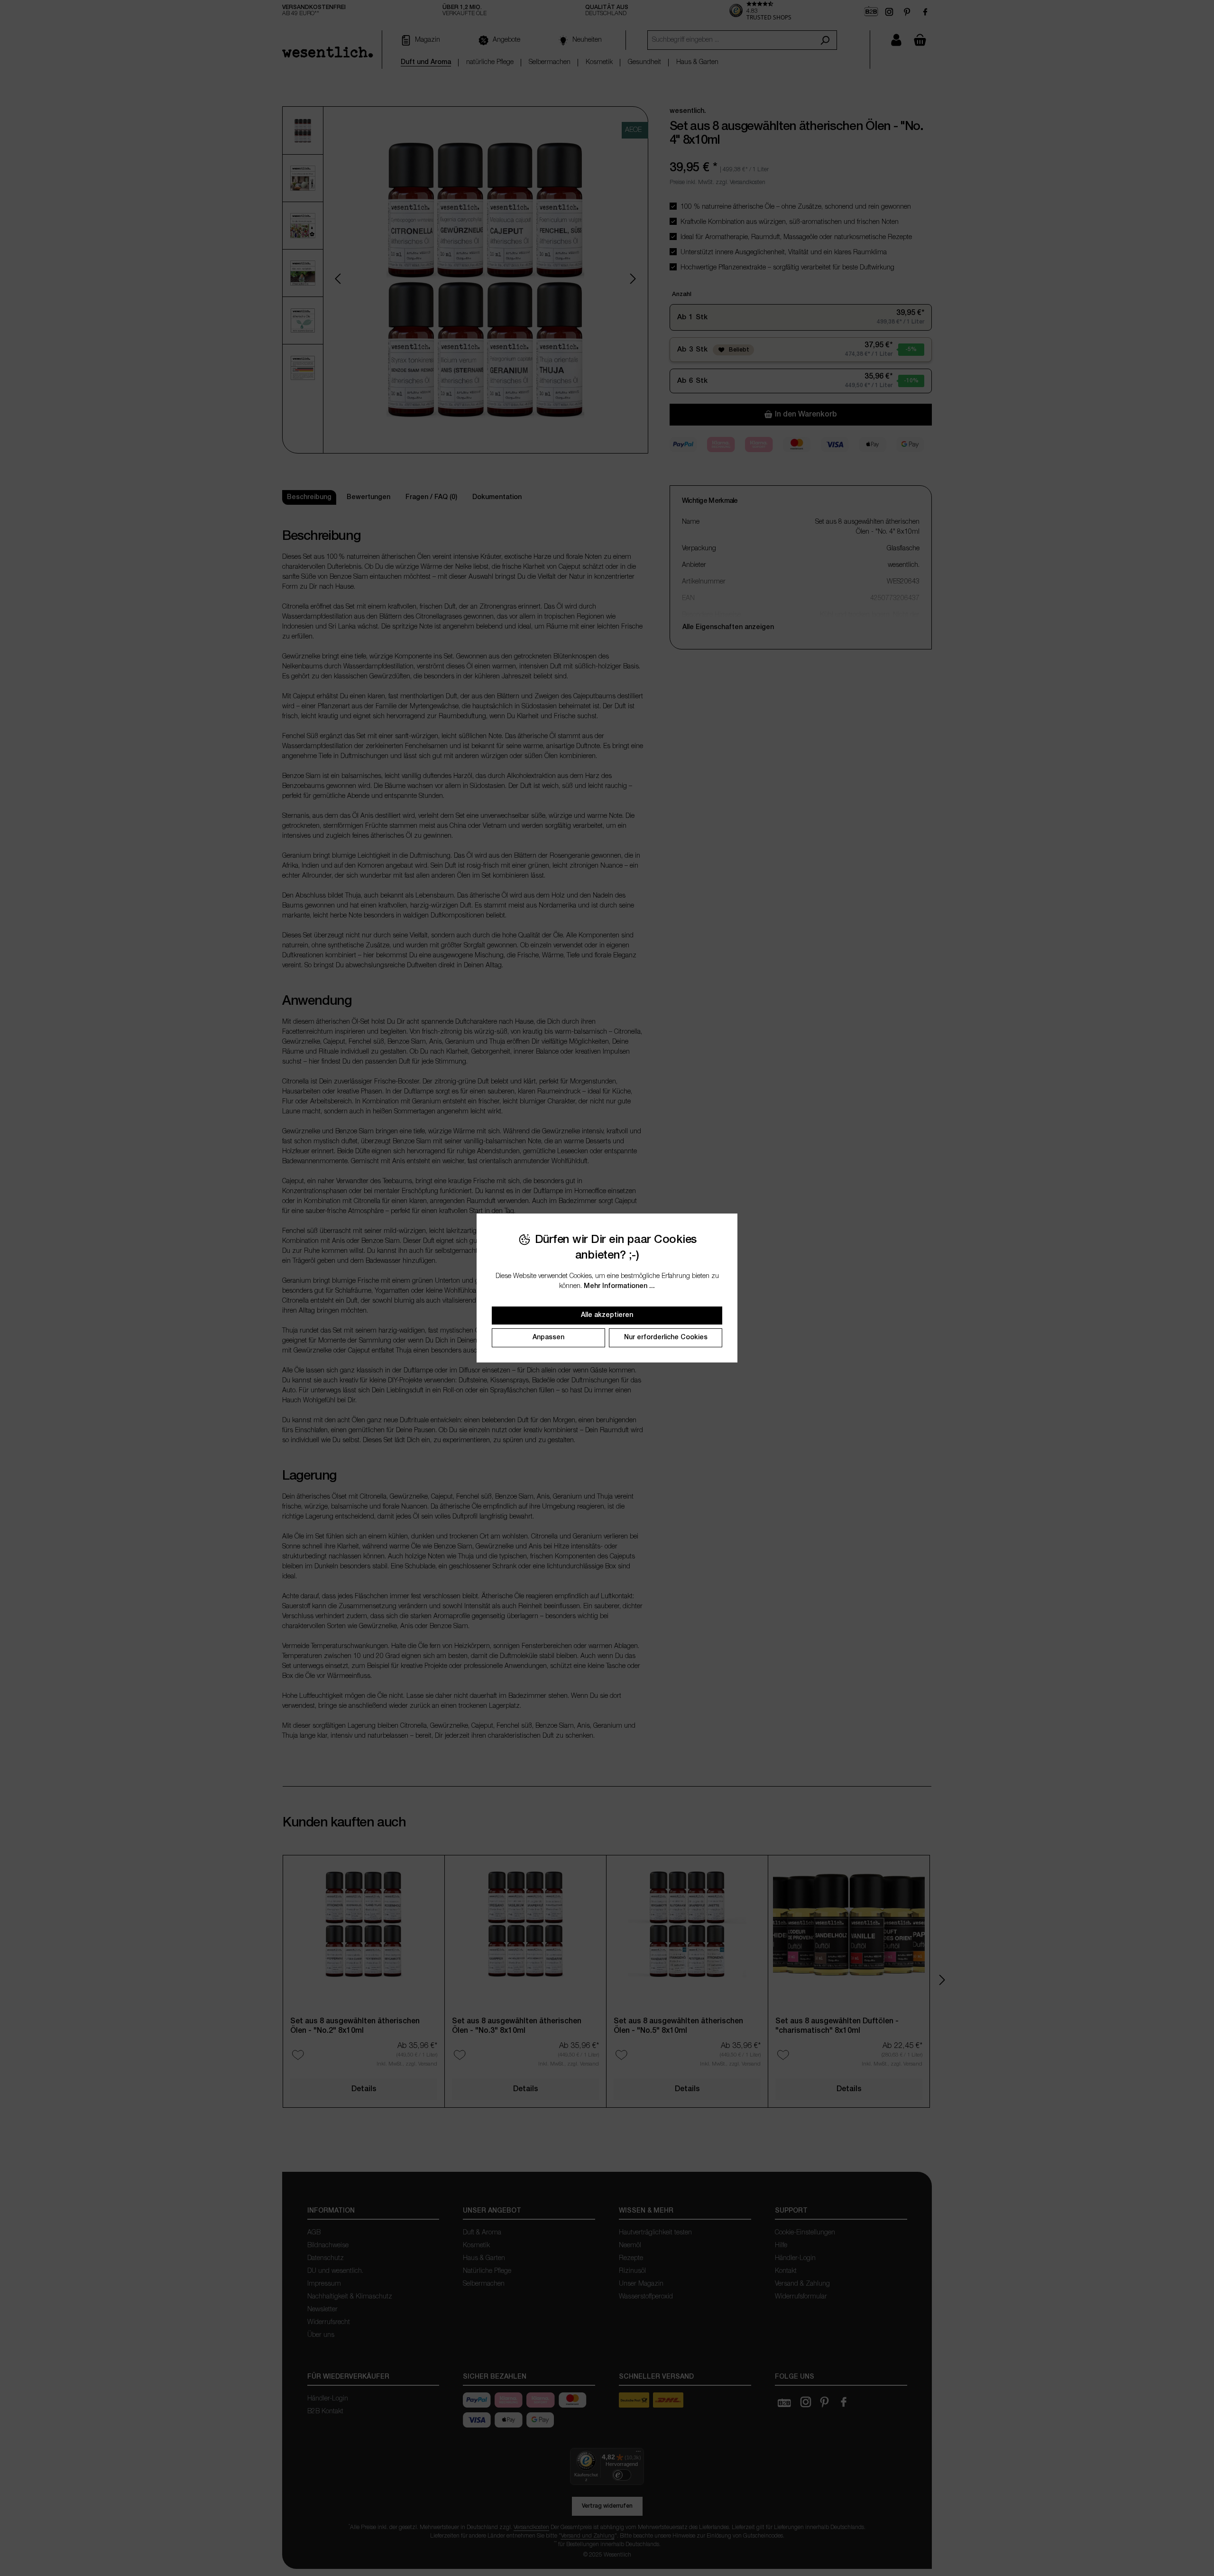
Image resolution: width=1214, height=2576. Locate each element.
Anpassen (548, 1338)
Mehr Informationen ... (619, 1286)
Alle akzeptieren (607, 1315)
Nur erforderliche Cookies (666, 1338)
